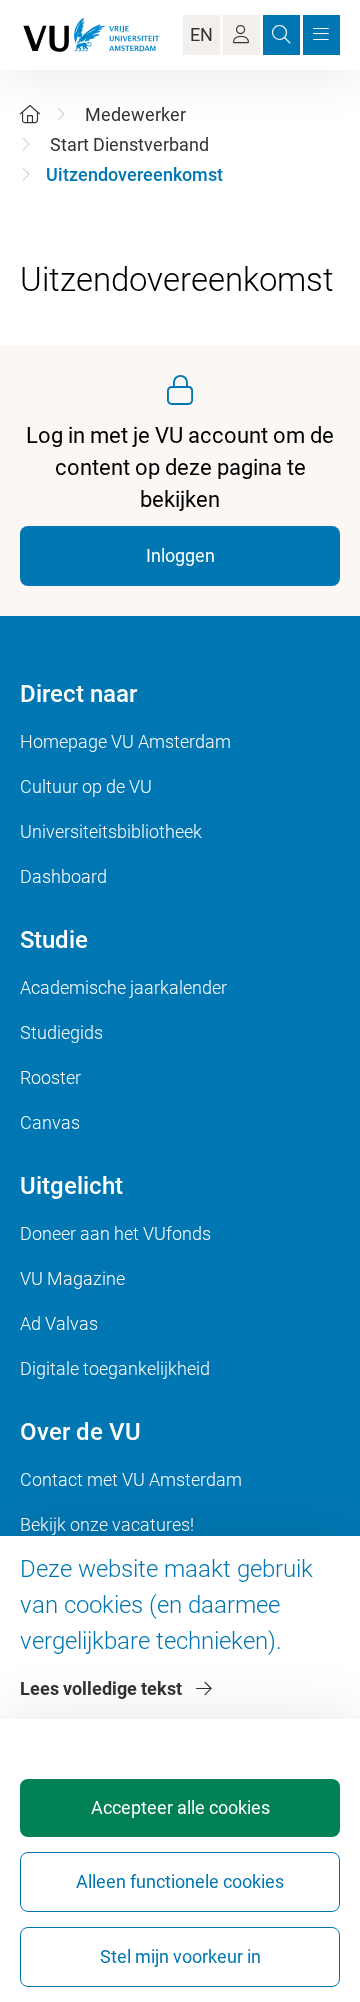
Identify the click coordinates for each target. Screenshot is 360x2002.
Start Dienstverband (129, 144)
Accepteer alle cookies (180, 1807)
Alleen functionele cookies (180, 1881)
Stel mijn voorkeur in (180, 1956)
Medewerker (135, 114)
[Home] (30, 114)
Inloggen (180, 555)
